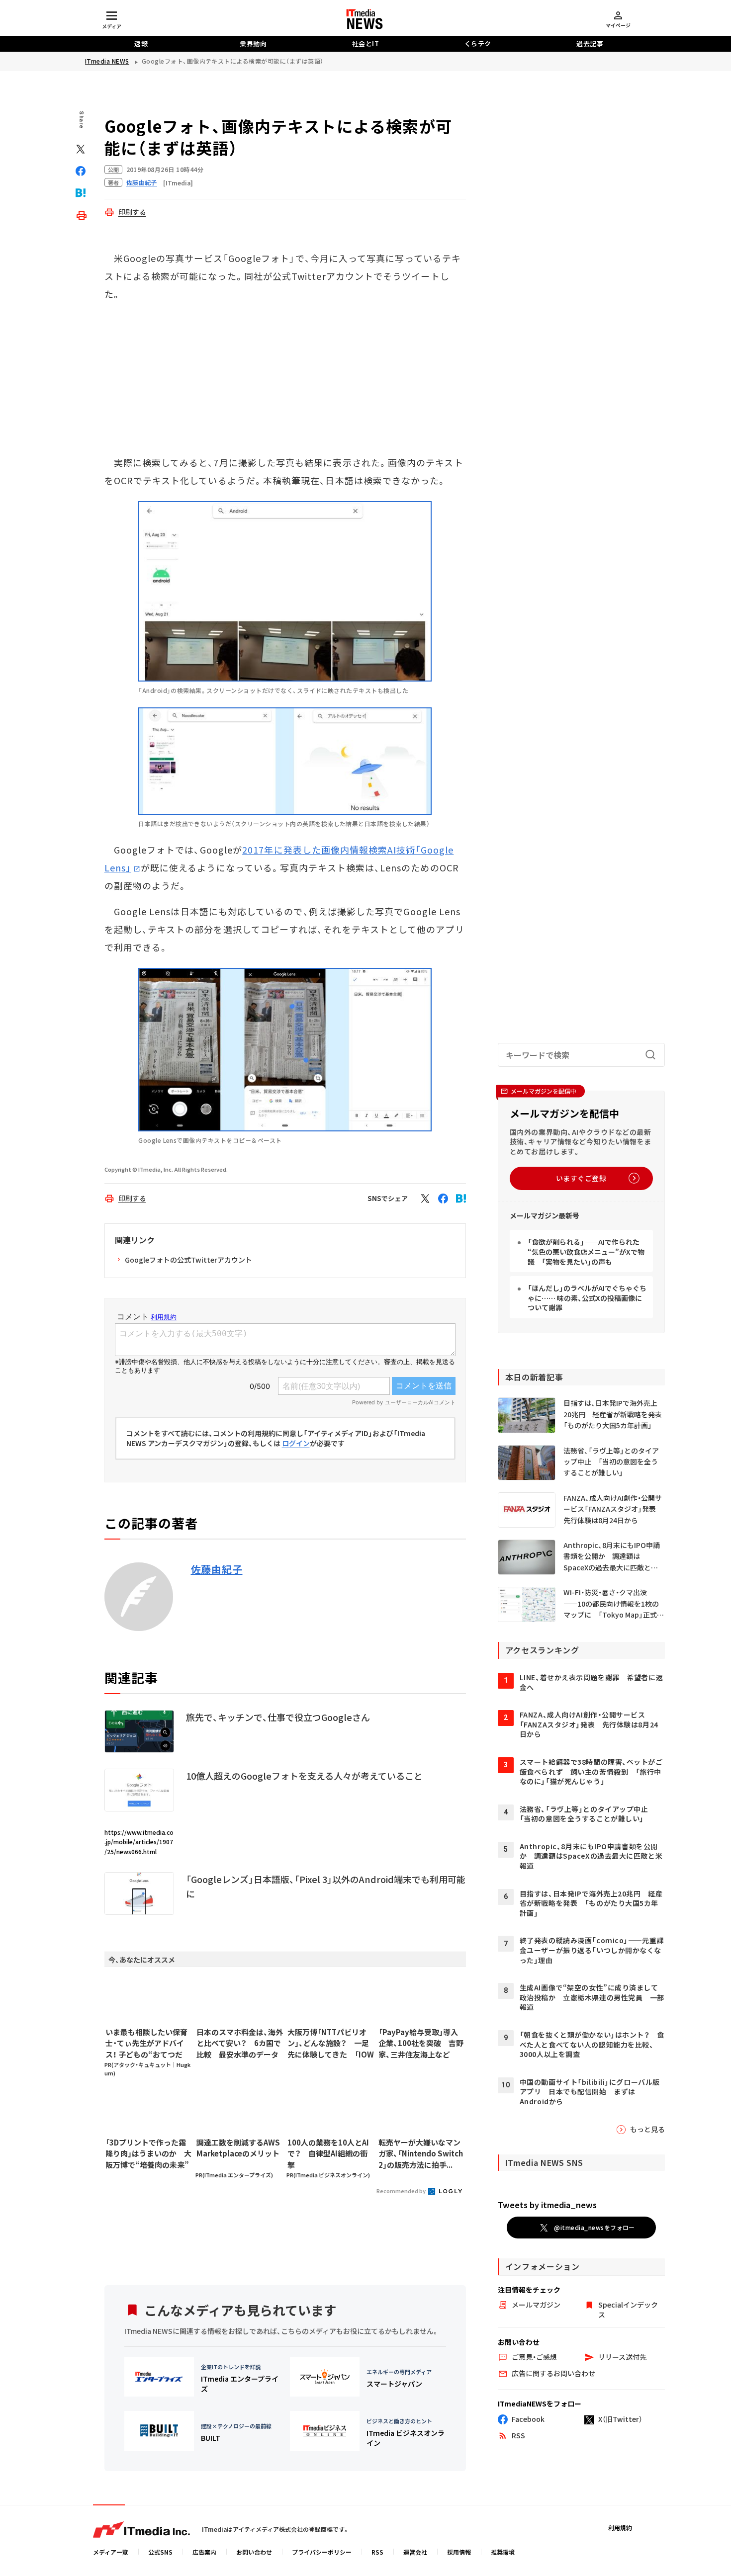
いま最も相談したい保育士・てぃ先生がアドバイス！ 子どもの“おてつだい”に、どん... (146, 2044)
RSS (377, 2552)
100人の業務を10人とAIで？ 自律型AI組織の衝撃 (328, 2153)
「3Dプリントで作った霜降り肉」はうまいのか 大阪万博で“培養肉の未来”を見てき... (148, 2154)
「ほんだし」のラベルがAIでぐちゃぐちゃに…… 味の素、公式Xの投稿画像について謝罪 (587, 1298)
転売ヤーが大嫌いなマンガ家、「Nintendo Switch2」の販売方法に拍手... (421, 2153)
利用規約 (620, 2528)
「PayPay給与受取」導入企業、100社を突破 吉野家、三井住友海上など (421, 2043)
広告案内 (204, 2552)
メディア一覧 (111, 2552)
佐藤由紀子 (217, 1569)
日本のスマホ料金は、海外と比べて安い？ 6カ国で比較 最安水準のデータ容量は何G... (240, 2044)
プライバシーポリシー (322, 2552)
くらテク (478, 43)
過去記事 (590, 43)
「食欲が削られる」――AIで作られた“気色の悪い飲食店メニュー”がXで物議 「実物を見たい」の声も (586, 1251)
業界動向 (253, 43)
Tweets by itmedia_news (547, 2205)
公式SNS (160, 2552)
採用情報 (459, 2552)
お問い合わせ (254, 2552)
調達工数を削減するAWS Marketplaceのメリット (238, 2148)
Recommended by (402, 2191)
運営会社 (415, 2552)
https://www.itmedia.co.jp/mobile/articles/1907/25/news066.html (139, 1842)
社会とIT (366, 43)
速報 (141, 43)
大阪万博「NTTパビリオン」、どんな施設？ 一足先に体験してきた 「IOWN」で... (331, 2044)
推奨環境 (503, 2552)
